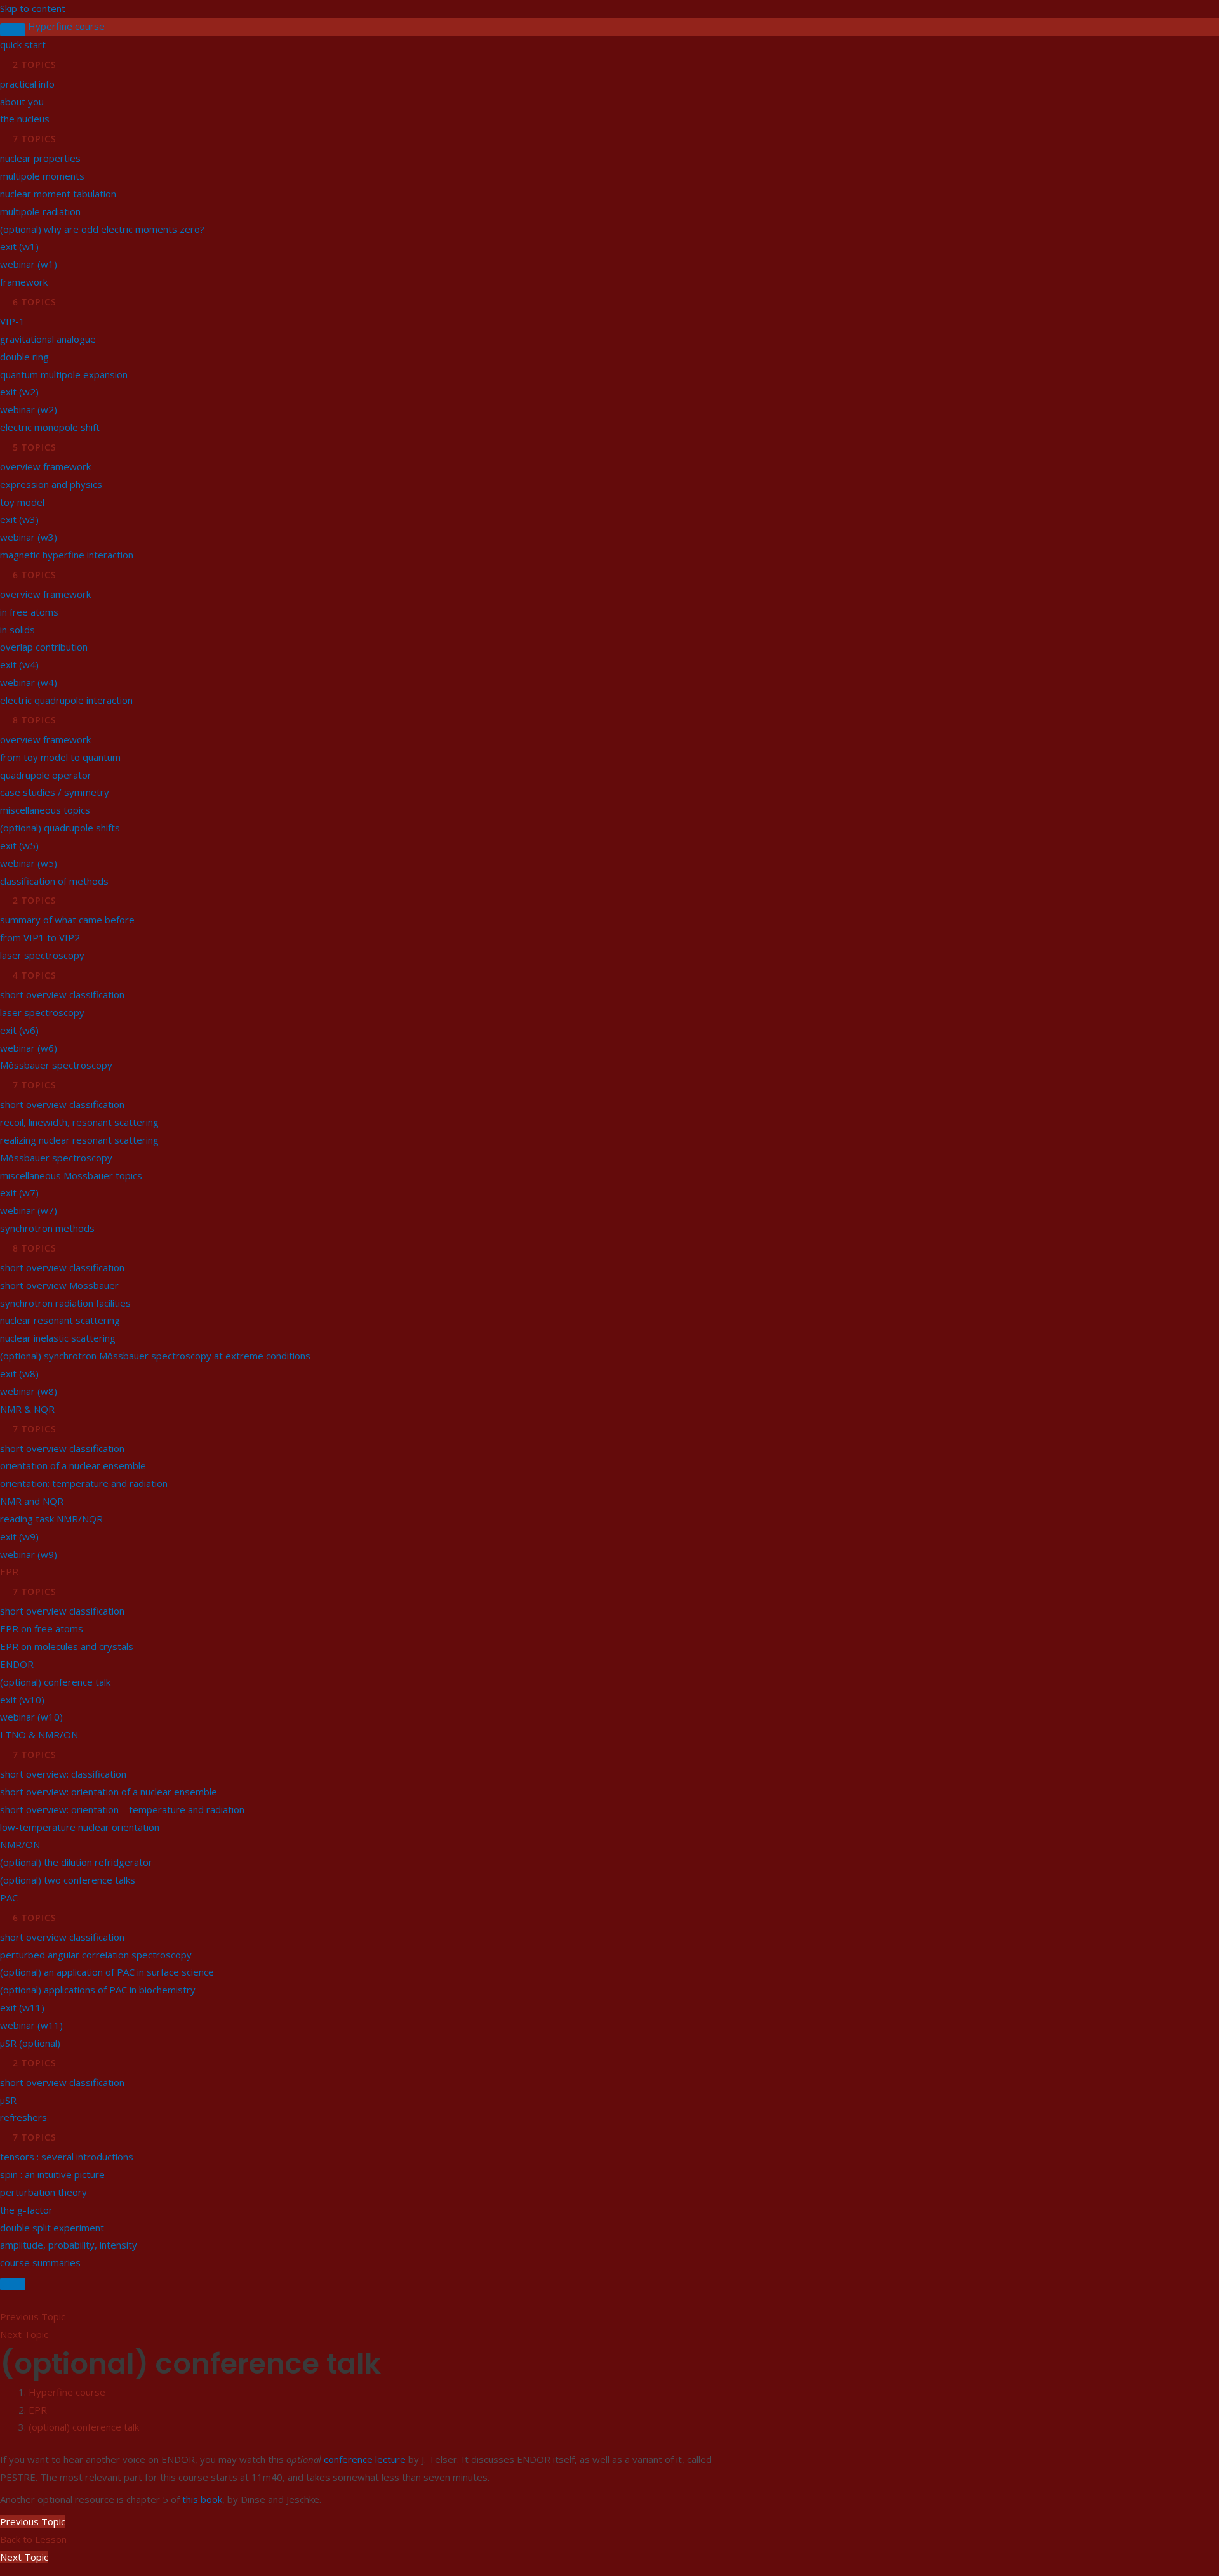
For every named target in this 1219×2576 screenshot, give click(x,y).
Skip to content (33, 8)
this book (202, 2499)
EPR (38, 2410)
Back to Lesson (33, 2539)
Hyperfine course (66, 26)
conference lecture (365, 2459)
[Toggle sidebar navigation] (13, 30)
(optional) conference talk (84, 2427)
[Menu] (13, 2284)
